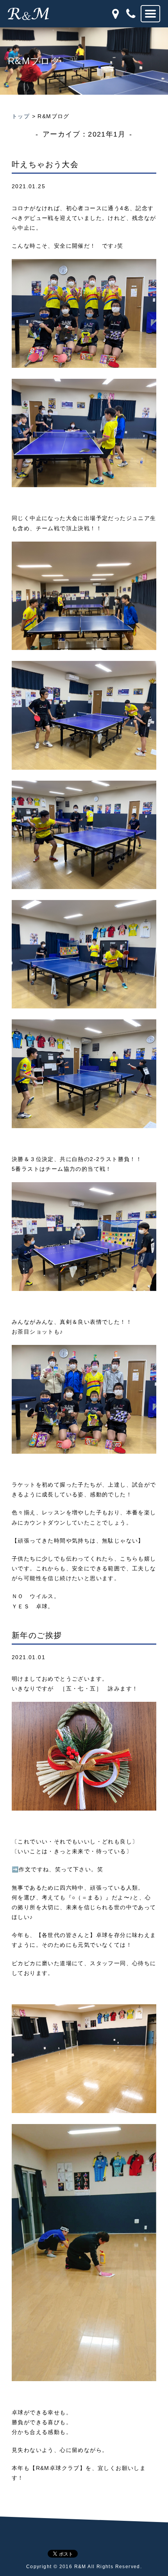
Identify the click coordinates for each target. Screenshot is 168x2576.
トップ (21, 116)
